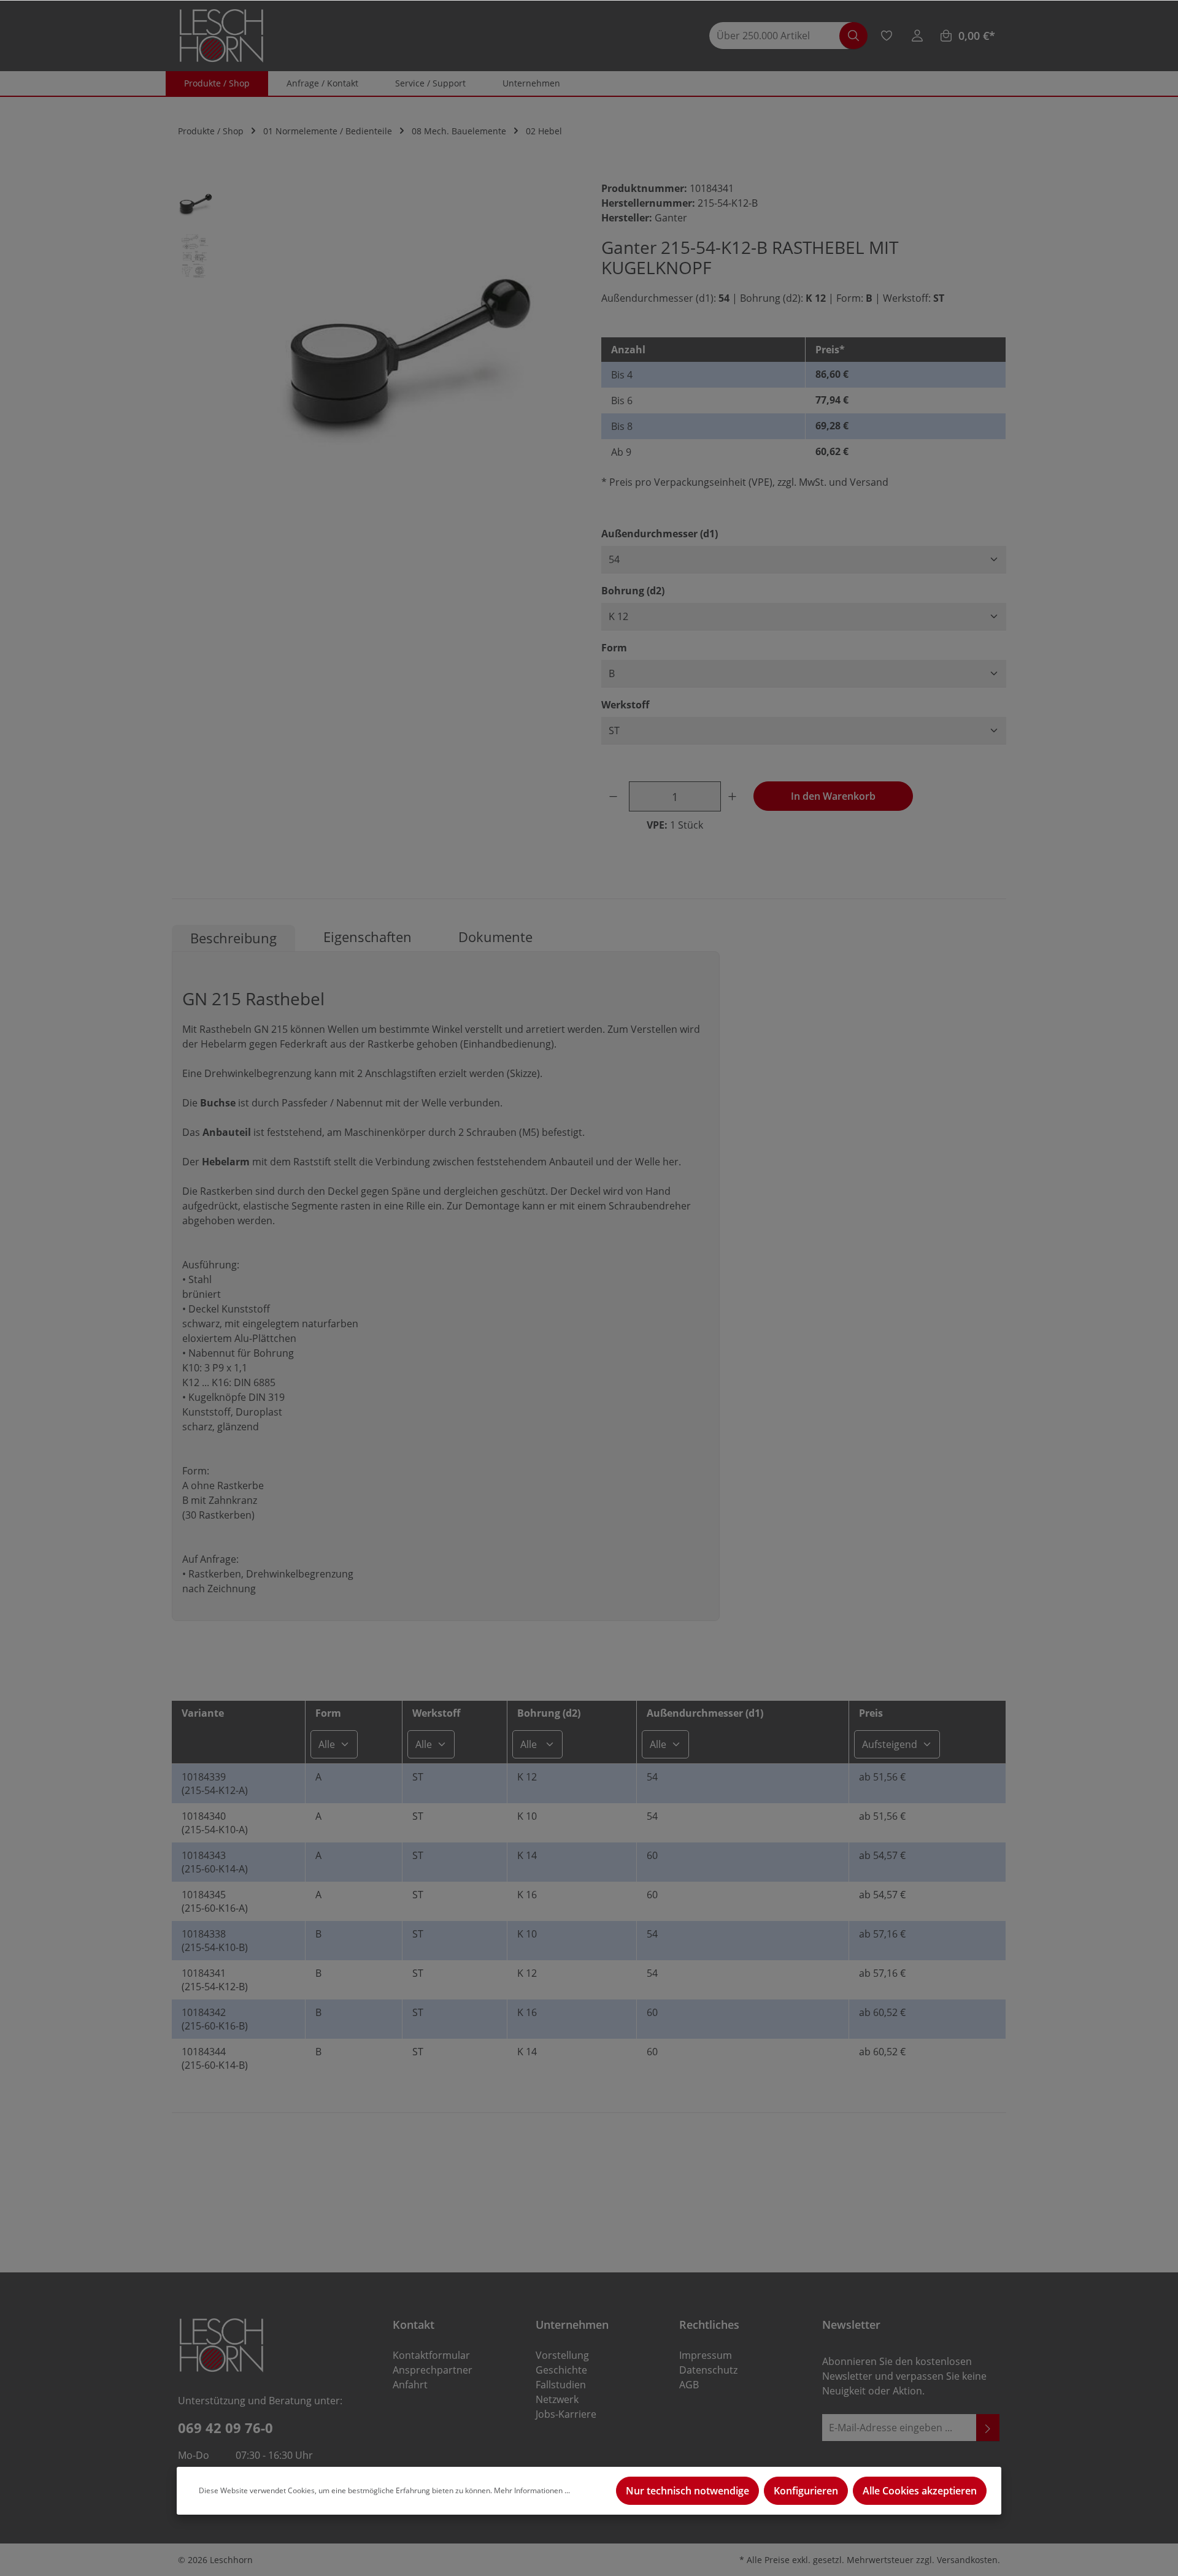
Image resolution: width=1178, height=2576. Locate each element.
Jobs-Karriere (566, 2414)
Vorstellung (562, 2355)
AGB (689, 2385)
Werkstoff (625, 704)
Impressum (706, 2355)
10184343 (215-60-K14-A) (215, 1862)
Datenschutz (708, 2370)
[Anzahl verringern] (615, 796)
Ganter (671, 218)
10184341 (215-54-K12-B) (215, 1980)
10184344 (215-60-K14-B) (215, 2058)
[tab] (233, 938)
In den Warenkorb (833, 796)
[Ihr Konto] (917, 36)
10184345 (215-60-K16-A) (215, 1901)
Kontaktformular (431, 2355)
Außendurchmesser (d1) (660, 533)
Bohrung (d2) (633, 590)
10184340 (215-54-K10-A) (215, 1823)
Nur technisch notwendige (687, 2491)
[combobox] (780, 36)
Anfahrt (410, 2385)
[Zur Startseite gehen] (221, 36)
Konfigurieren (806, 2491)
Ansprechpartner (433, 2370)
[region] (374, 354)
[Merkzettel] (887, 36)
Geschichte (561, 2370)
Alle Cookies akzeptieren (920, 2491)
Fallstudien (561, 2385)
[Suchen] (853, 36)
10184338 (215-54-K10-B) (215, 1941)
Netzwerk (557, 2399)
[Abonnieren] (988, 2428)
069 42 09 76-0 (225, 2428)
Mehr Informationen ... (532, 2490)
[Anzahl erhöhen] (734, 796)
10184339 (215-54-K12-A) (215, 1784)
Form (614, 647)
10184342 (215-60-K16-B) (215, 2019)
